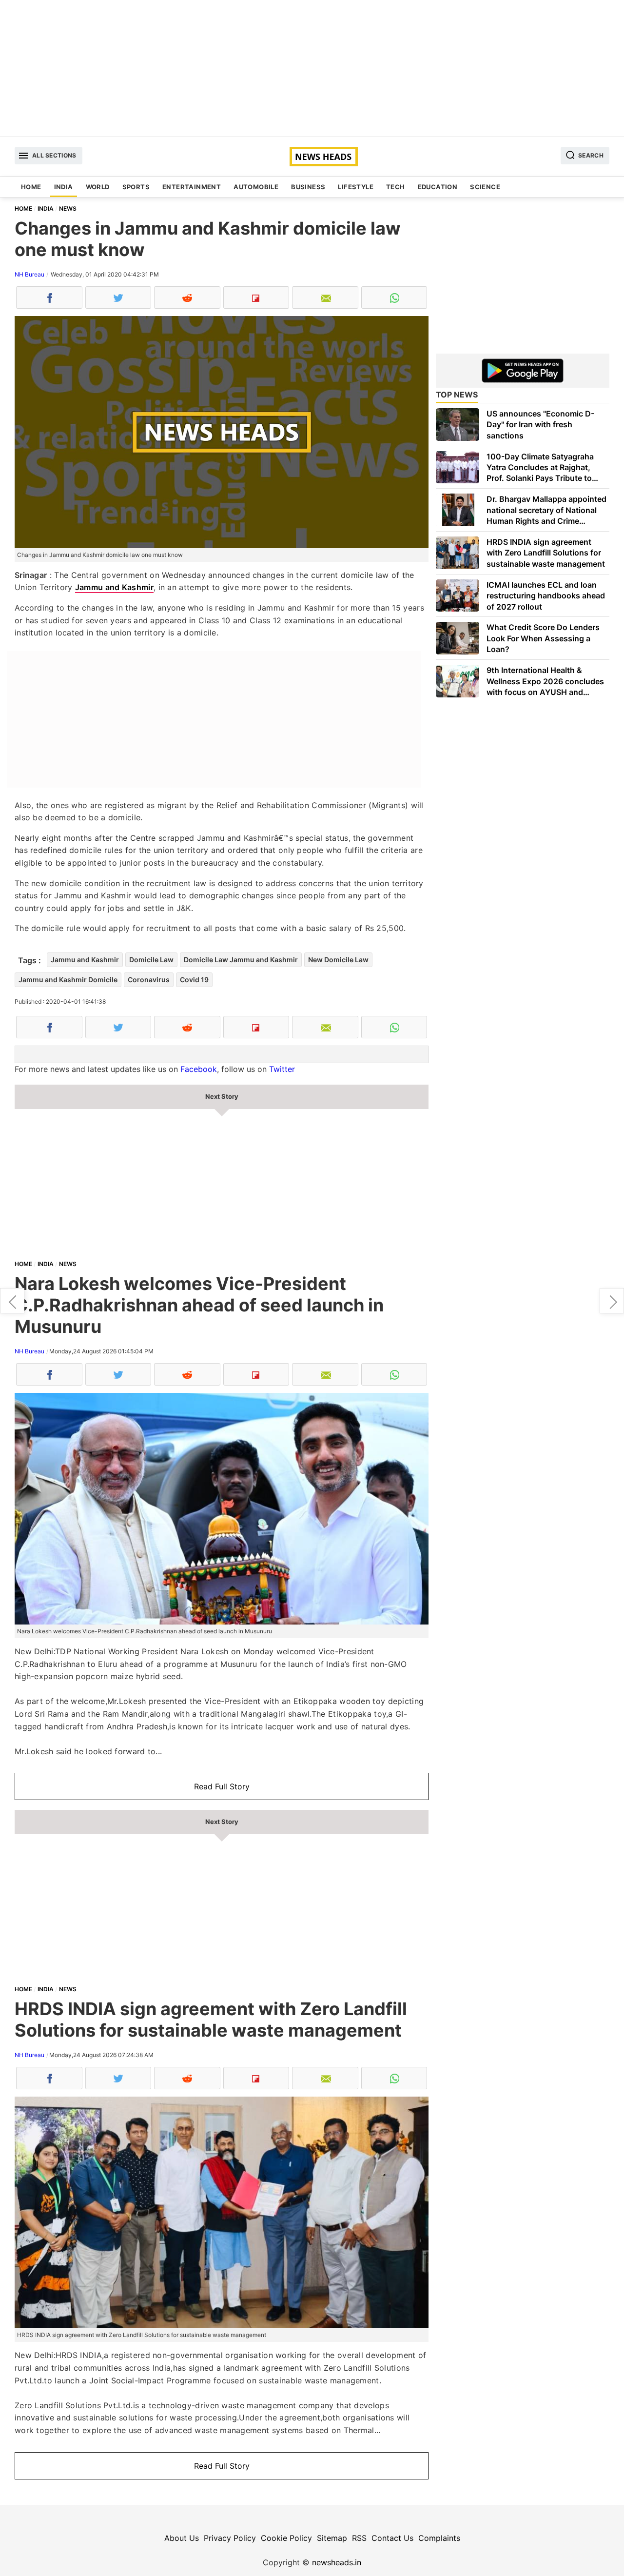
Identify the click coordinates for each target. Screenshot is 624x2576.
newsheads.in (337, 2562)
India (64, 187)
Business (308, 187)
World (98, 187)
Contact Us (392, 2538)
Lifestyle (356, 187)
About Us (182, 2538)
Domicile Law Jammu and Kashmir (241, 960)
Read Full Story (222, 1786)
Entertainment (192, 187)
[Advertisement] (312, 68)
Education (438, 187)
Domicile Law (151, 960)
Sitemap (332, 2538)
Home (31, 187)
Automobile (256, 187)
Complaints (439, 2538)
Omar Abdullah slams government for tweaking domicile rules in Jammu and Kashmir (12, 1301)
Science (485, 187)
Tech (396, 187)
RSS (359, 2538)
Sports (136, 187)
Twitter (282, 1069)
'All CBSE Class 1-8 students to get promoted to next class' (612, 1301)
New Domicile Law (338, 960)
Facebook (199, 1069)
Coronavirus (149, 980)
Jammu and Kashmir (114, 587)
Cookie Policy (286, 2538)
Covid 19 (194, 980)
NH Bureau (29, 274)
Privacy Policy (230, 2538)
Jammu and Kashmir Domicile (68, 980)
